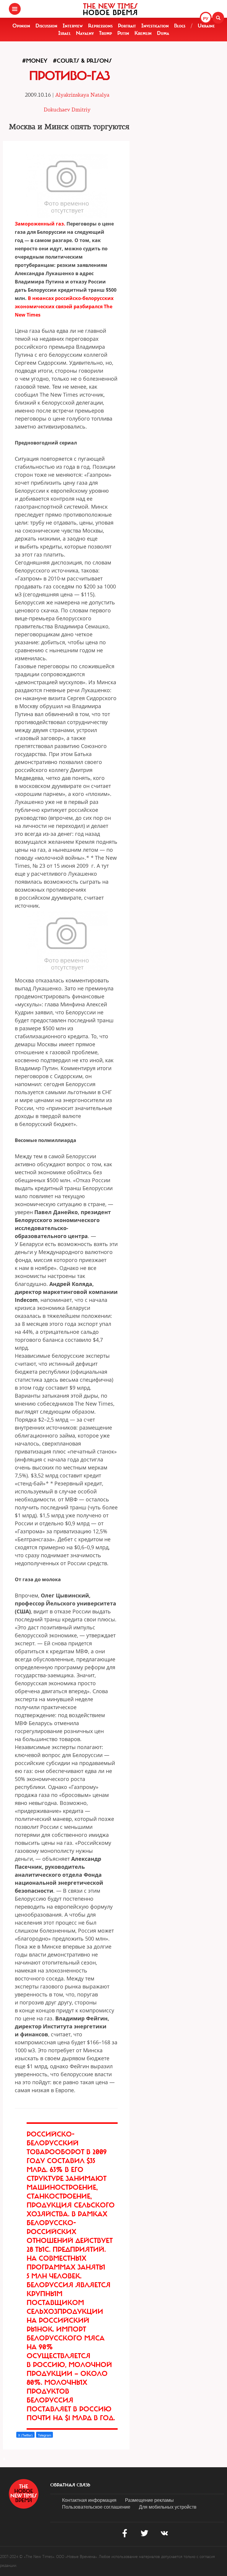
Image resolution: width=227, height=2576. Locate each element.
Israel (64, 33)
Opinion (21, 26)
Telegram (44, 2435)
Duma (163, 33)
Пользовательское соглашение (96, 2507)
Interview (73, 26)
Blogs (180, 26)
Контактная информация (89, 2500)
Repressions (100, 26)
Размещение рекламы (149, 2500)
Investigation (155, 26)
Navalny (85, 33)
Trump (106, 33)
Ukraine (206, 26)
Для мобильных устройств (168, 2507)
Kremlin (143, 33)
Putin (123, 33)
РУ (206, 18)
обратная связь (70, 2485)
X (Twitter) (25, 2435)
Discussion (46, 26)
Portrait (127, 26)
